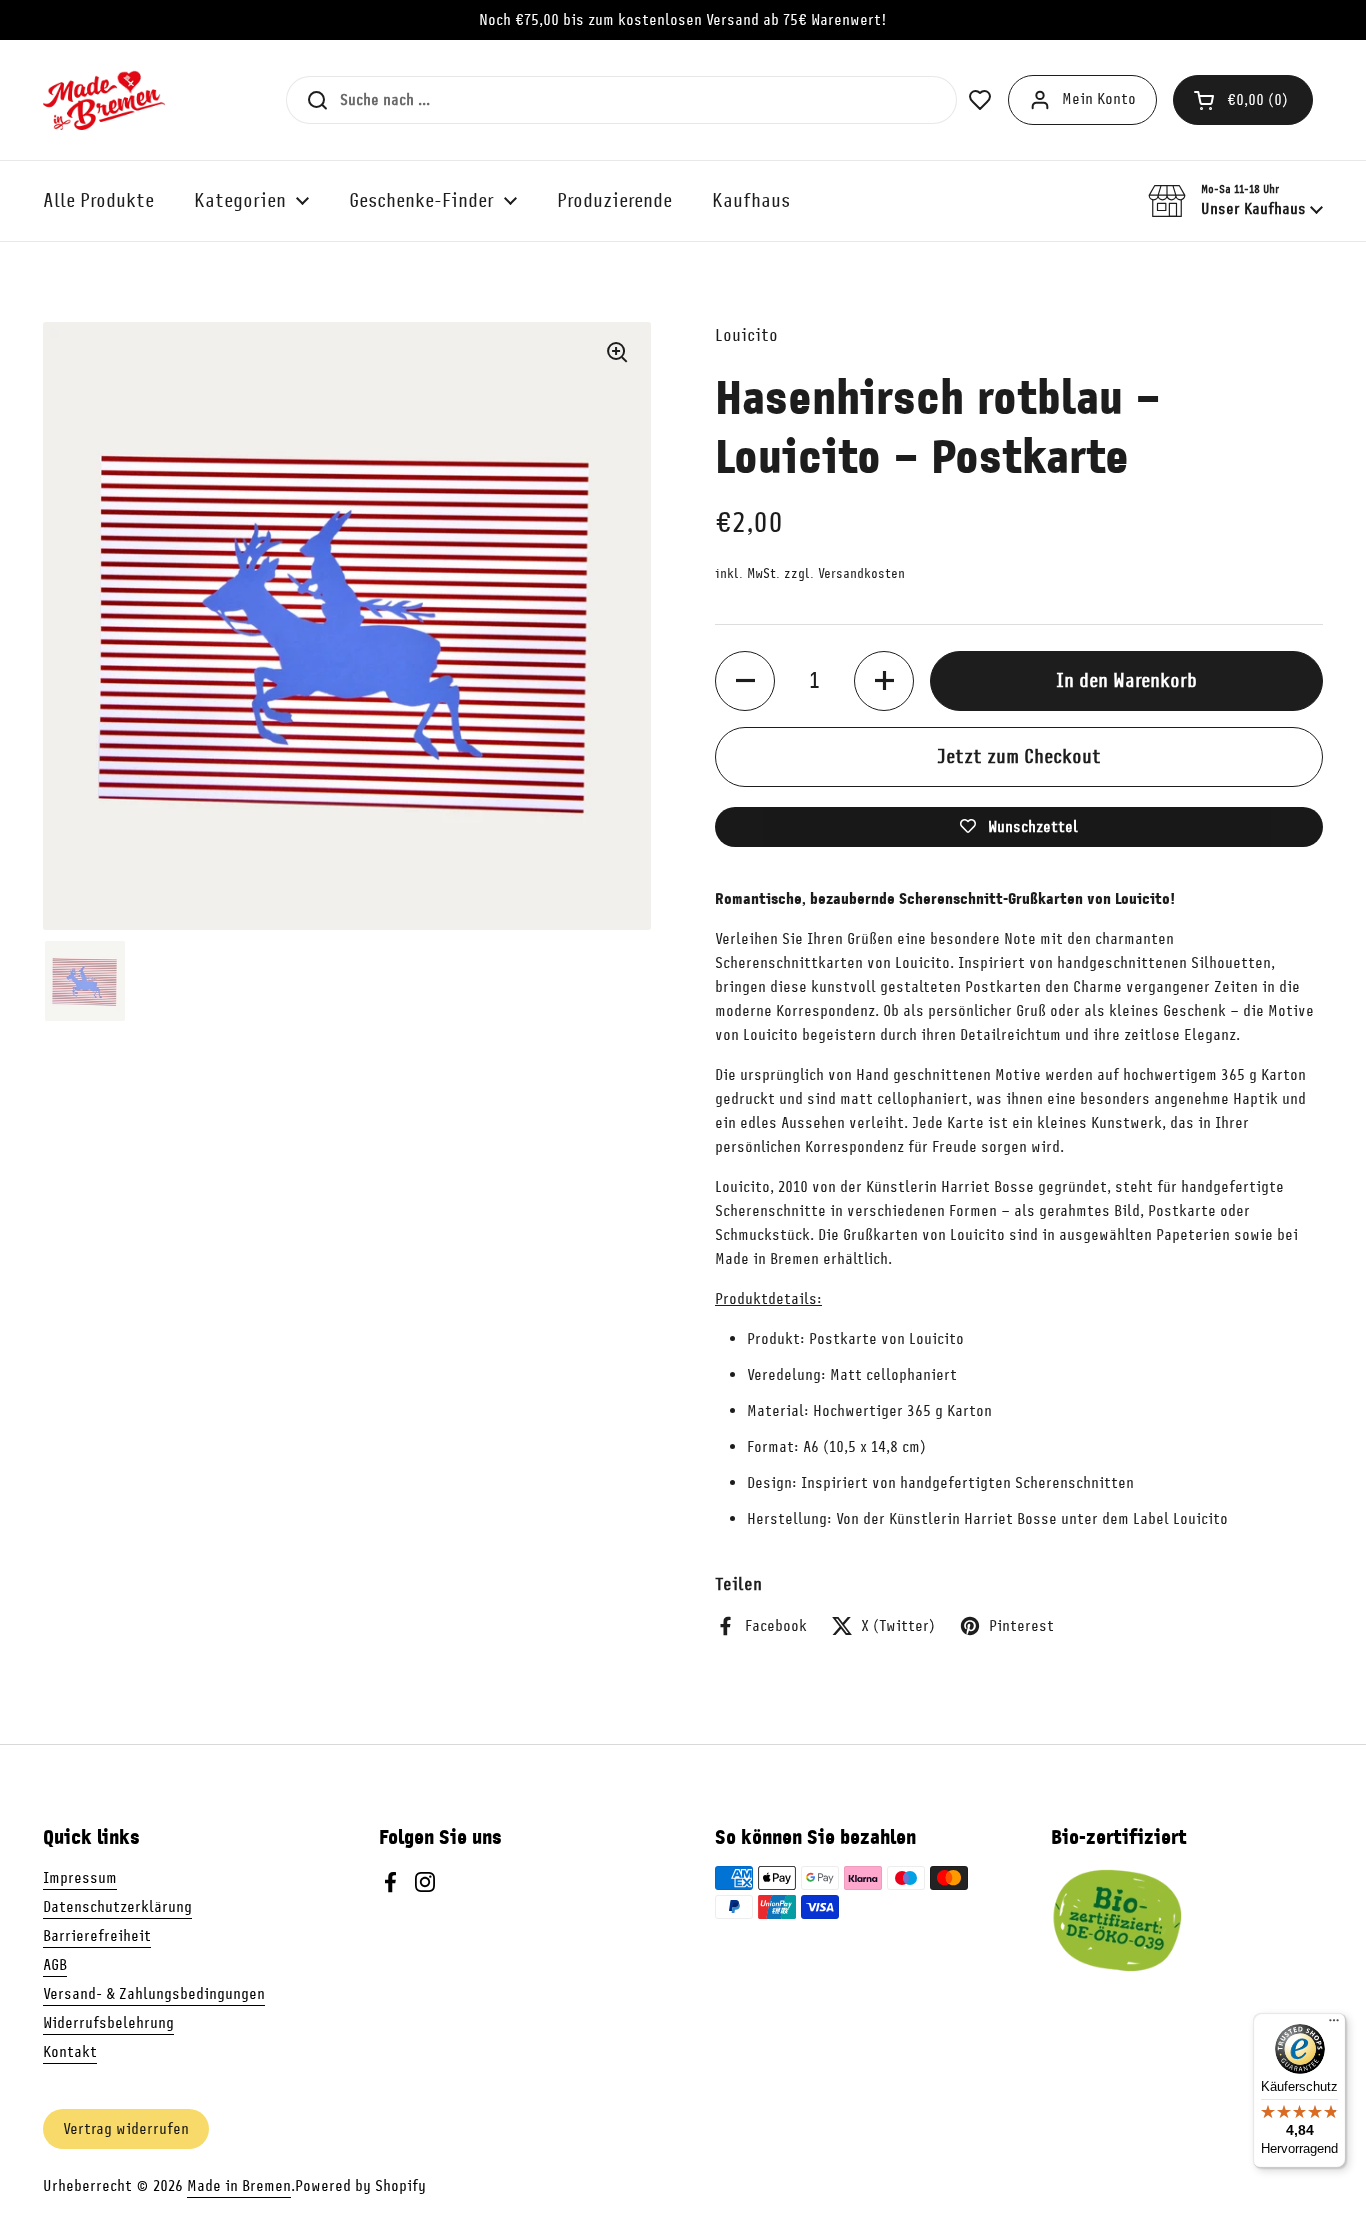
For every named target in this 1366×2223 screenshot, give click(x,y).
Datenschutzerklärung (117, 1907)
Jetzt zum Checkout (1019, 756)
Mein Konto (1099, 99)
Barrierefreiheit (97, 1936)
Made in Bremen (239, 2186)
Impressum (80, 1878)
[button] (1243, 100)
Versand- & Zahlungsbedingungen (154, 1994)
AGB (55, 1965)
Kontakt (70, 2052)
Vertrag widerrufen (126, 2129)
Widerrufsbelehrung (108, 2023)
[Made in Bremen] (104, 100)
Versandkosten (861, 573)
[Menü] (1334, 2025)
